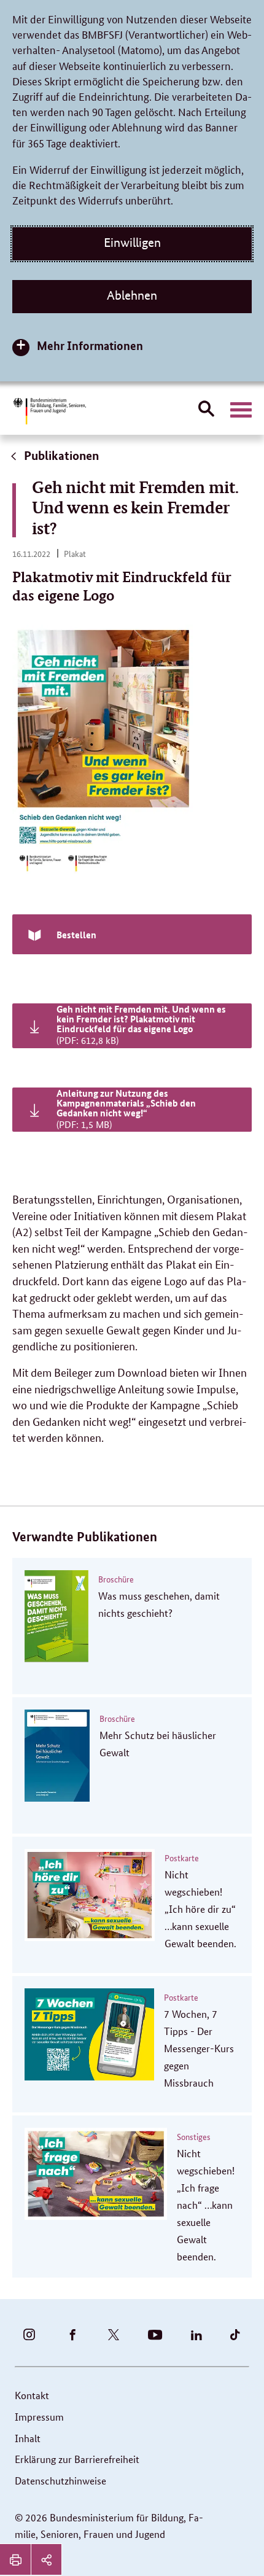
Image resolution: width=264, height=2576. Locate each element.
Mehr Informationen (90, 345)
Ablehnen (132, 295)
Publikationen (60, 455)
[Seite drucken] (15, 2559)
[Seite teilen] (46, 2559)
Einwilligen (132, 243)
